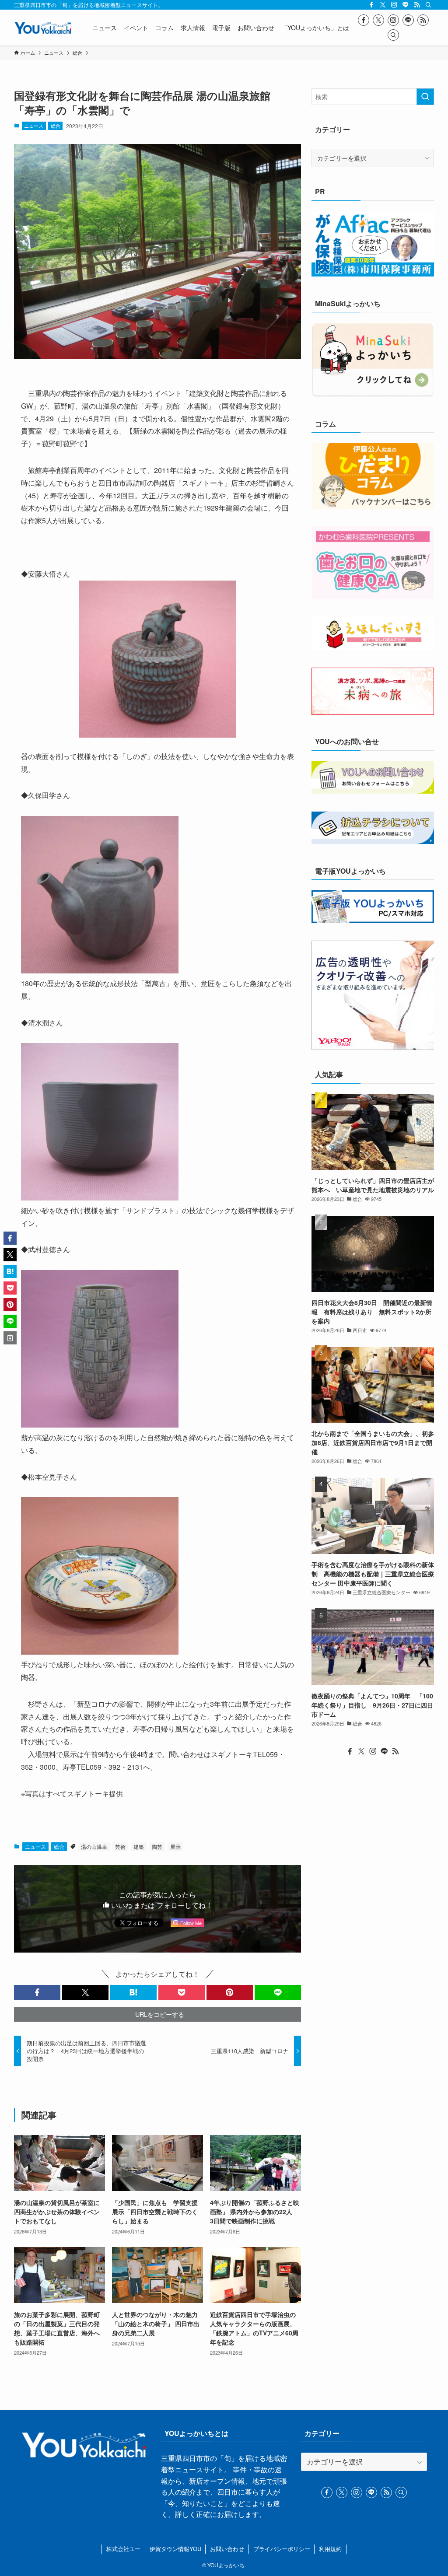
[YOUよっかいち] (43, 28)
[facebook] (371, 5)
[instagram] (394, 5)
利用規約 (330, 2549)
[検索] (428, 5)
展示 (175, 1846)
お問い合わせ (227, 2549)
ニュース (34, 126)
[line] (406, 5)
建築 (139, 1846)
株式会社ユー (123, 2549)
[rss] (417, 5)
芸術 (120, 1846)
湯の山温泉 (94, 1846)
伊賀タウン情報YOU (175, 2549)
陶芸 (157, 1846)
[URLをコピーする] (10, 1338)
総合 (56, 126)
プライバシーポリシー (282, 2549)
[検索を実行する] (425, 97)
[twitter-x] (383, 5)
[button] (37, 1992)
